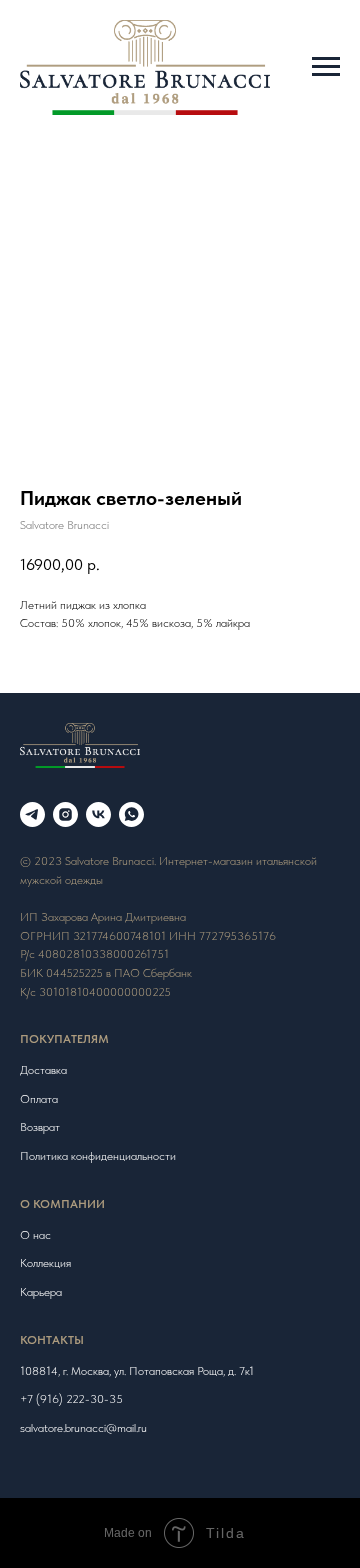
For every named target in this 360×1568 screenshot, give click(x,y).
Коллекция (45, 1263)
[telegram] (32, 814)
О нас (35, 1235)
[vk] (98, 814)
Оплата (39, 1099)
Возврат (40, 1127)
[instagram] (65, 814)
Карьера (41, 1292)
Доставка (43, 1070)
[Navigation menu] (326, 67)
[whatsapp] (131, 814)
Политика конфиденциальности (98, 1156)
